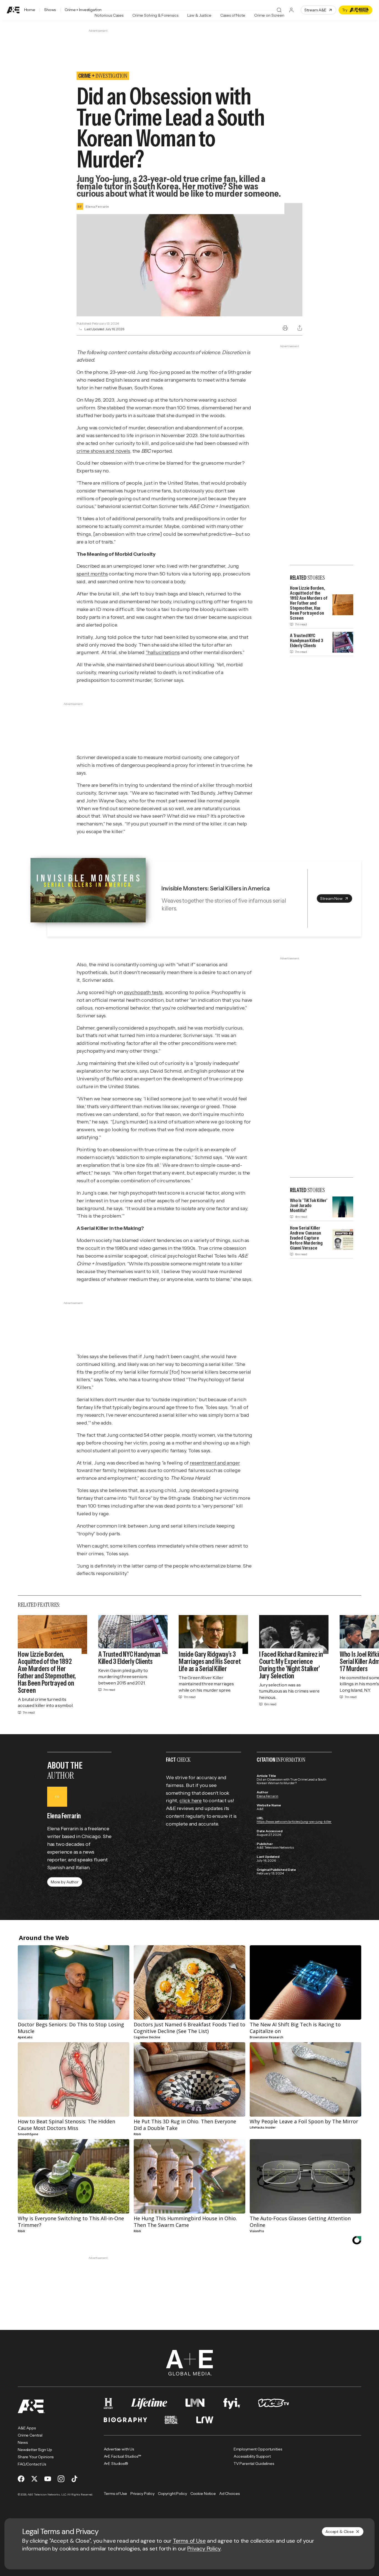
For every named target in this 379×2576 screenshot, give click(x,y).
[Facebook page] (21, 2479)
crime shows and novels (103, 451)
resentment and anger (215, 1463)
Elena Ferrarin (267, 1796)
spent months (92, 574)
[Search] (279, 10)
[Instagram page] (61, 2479)
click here (191, 1801)
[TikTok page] (74, 2479)
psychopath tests (143, 992)
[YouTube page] (48, 2479)
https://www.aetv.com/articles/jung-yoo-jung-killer (294, 1822)
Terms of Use (189, 2541)
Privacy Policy (204, 2549)
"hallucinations (163, 652)
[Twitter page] (34, 2479)
